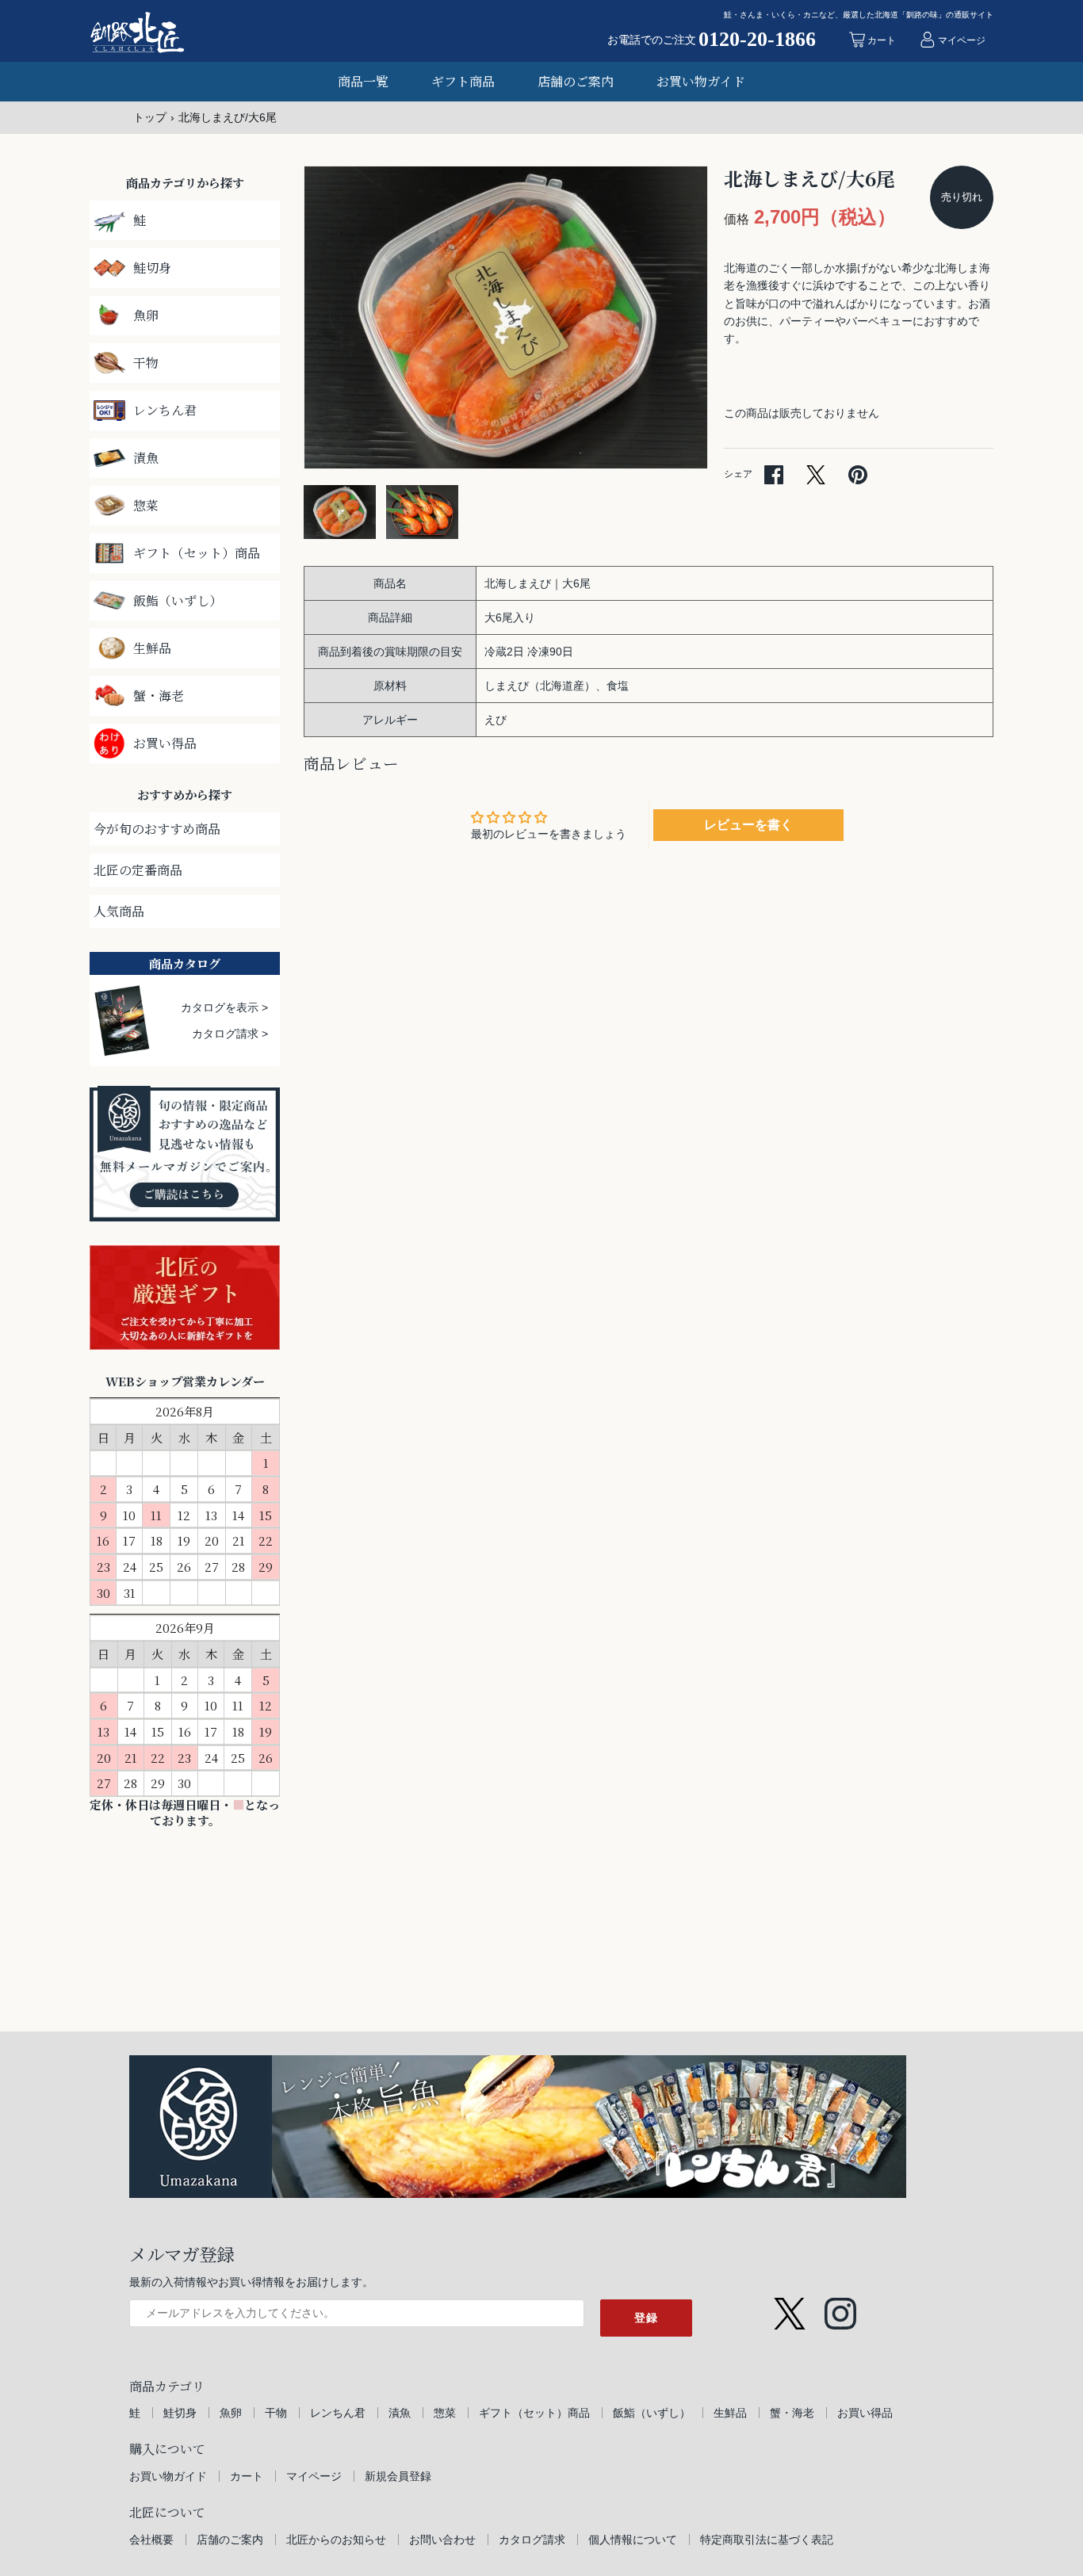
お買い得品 (865, 2413)
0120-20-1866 (757, 40)
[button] (674, 318)
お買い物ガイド (701, 81)
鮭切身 (180, 2413)
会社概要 (151, 2540)
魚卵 (231, 2413)
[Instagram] (840, 2306)
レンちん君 (338, 2413)
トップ (150, 117)
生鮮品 (730, 2413)
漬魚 (400, 2413)
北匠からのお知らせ (336, 2540)
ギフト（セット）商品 (534, 2413)
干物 (276, 2413)
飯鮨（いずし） (652, 2413)
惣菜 (445, 2413)
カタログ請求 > (230, 1034)
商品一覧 (363, 81)
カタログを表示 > (224, 1007)
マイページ (314, 2476)
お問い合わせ (442, 2540)
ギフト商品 (463, 81)
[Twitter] (790, 2306)
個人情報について (633, 2540)
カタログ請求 (532, 2540)
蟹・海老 (792, 2413)
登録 (646, 2318)
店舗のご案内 (576, 81)
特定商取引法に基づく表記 (767, 2540)
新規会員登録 (398, 2476)
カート (247, 2476)
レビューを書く (748, 825)
